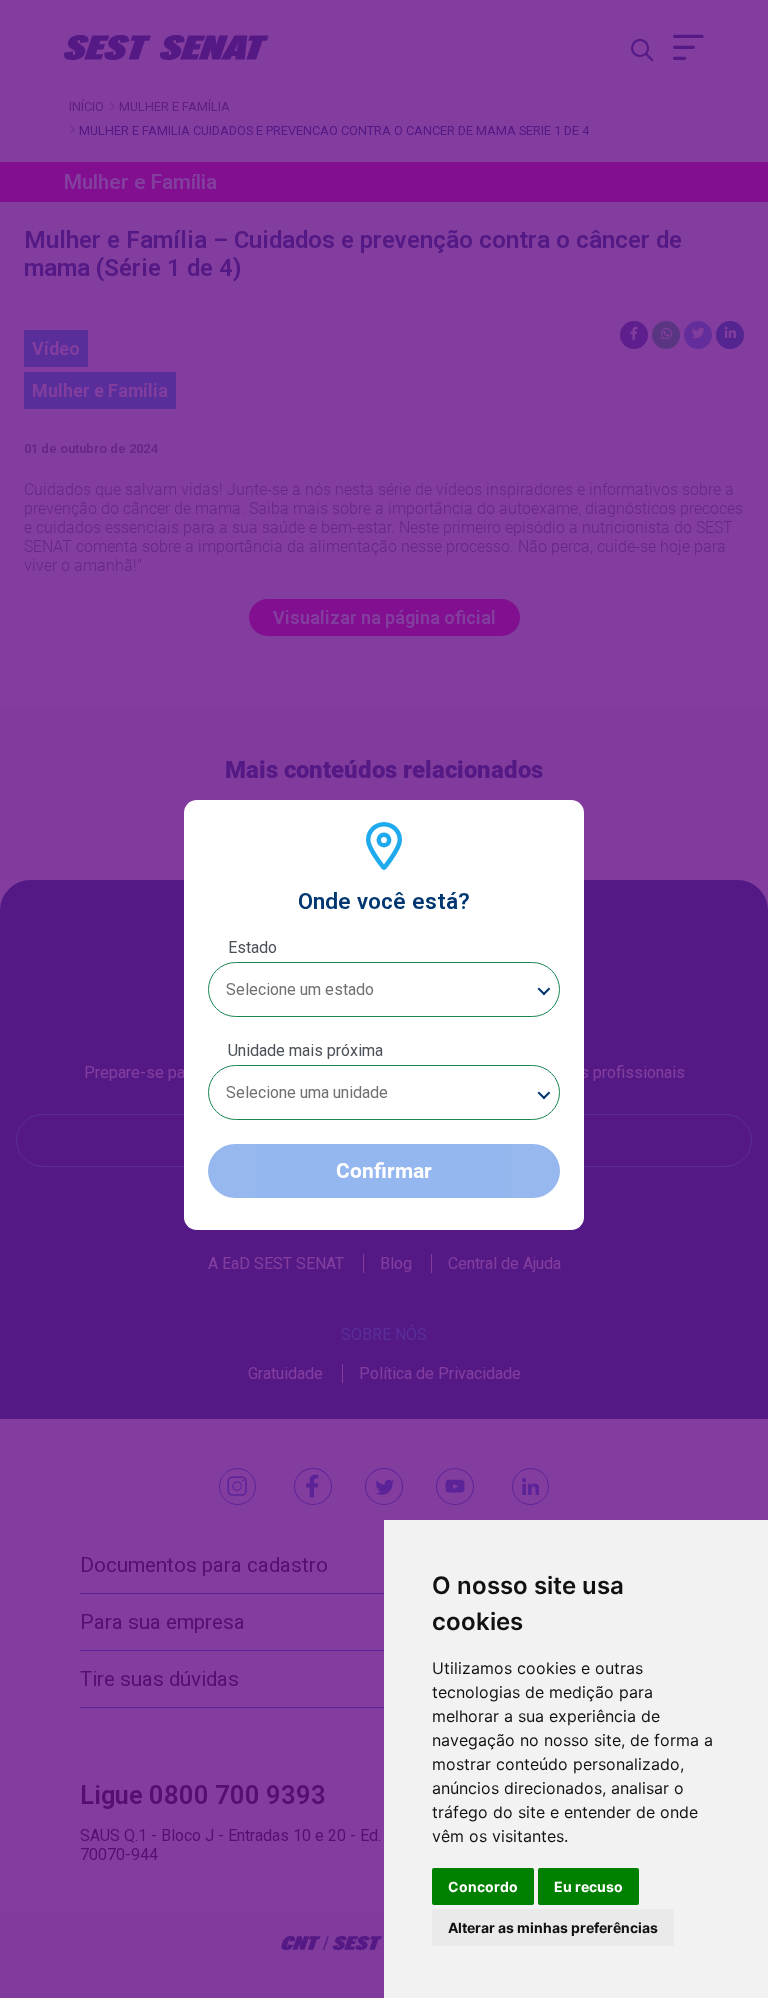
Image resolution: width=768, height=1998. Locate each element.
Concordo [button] (483, 1886)
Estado (252, 947)
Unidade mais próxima (305, 1050)
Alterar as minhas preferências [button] (553, 1927)
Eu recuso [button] (588, 1886)
